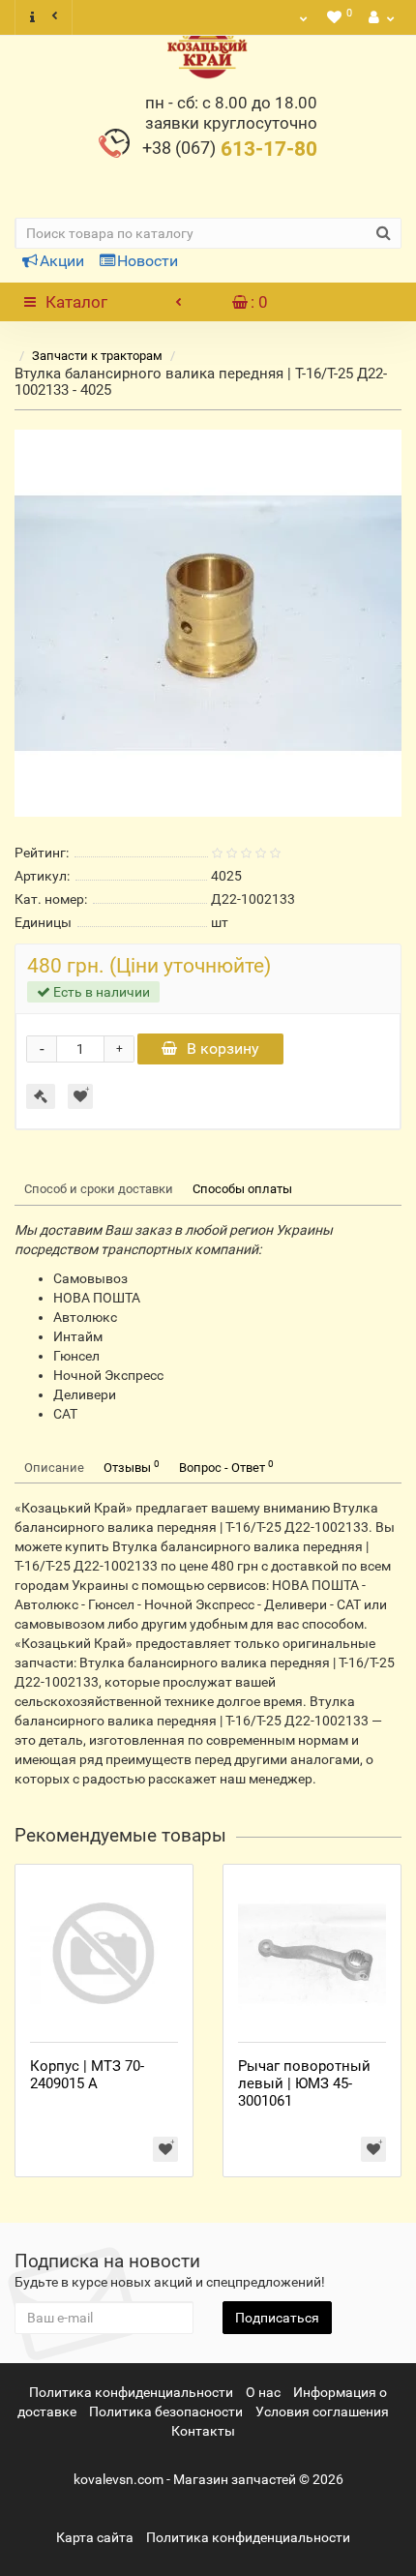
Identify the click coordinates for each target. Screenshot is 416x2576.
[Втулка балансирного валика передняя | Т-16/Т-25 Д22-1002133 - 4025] (208, 623)
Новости (148, 261)
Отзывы (132, 1467)
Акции (62, 261)
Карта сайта (95, 2537)
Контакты (203, 2431)
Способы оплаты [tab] (242, 1189)
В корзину (223, 1048)
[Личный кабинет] (379, 17)
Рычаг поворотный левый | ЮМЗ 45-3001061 (304, 2083)
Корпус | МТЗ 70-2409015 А (87, 2075)
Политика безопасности (166, 2411)
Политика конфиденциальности (131, 2392)
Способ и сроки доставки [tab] (99, 1189)
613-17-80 (230, 149)
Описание (54, 1468)
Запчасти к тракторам (97, 356)
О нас (263, 2392)
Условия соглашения (322, 2411)
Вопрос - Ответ (226, 1467)
